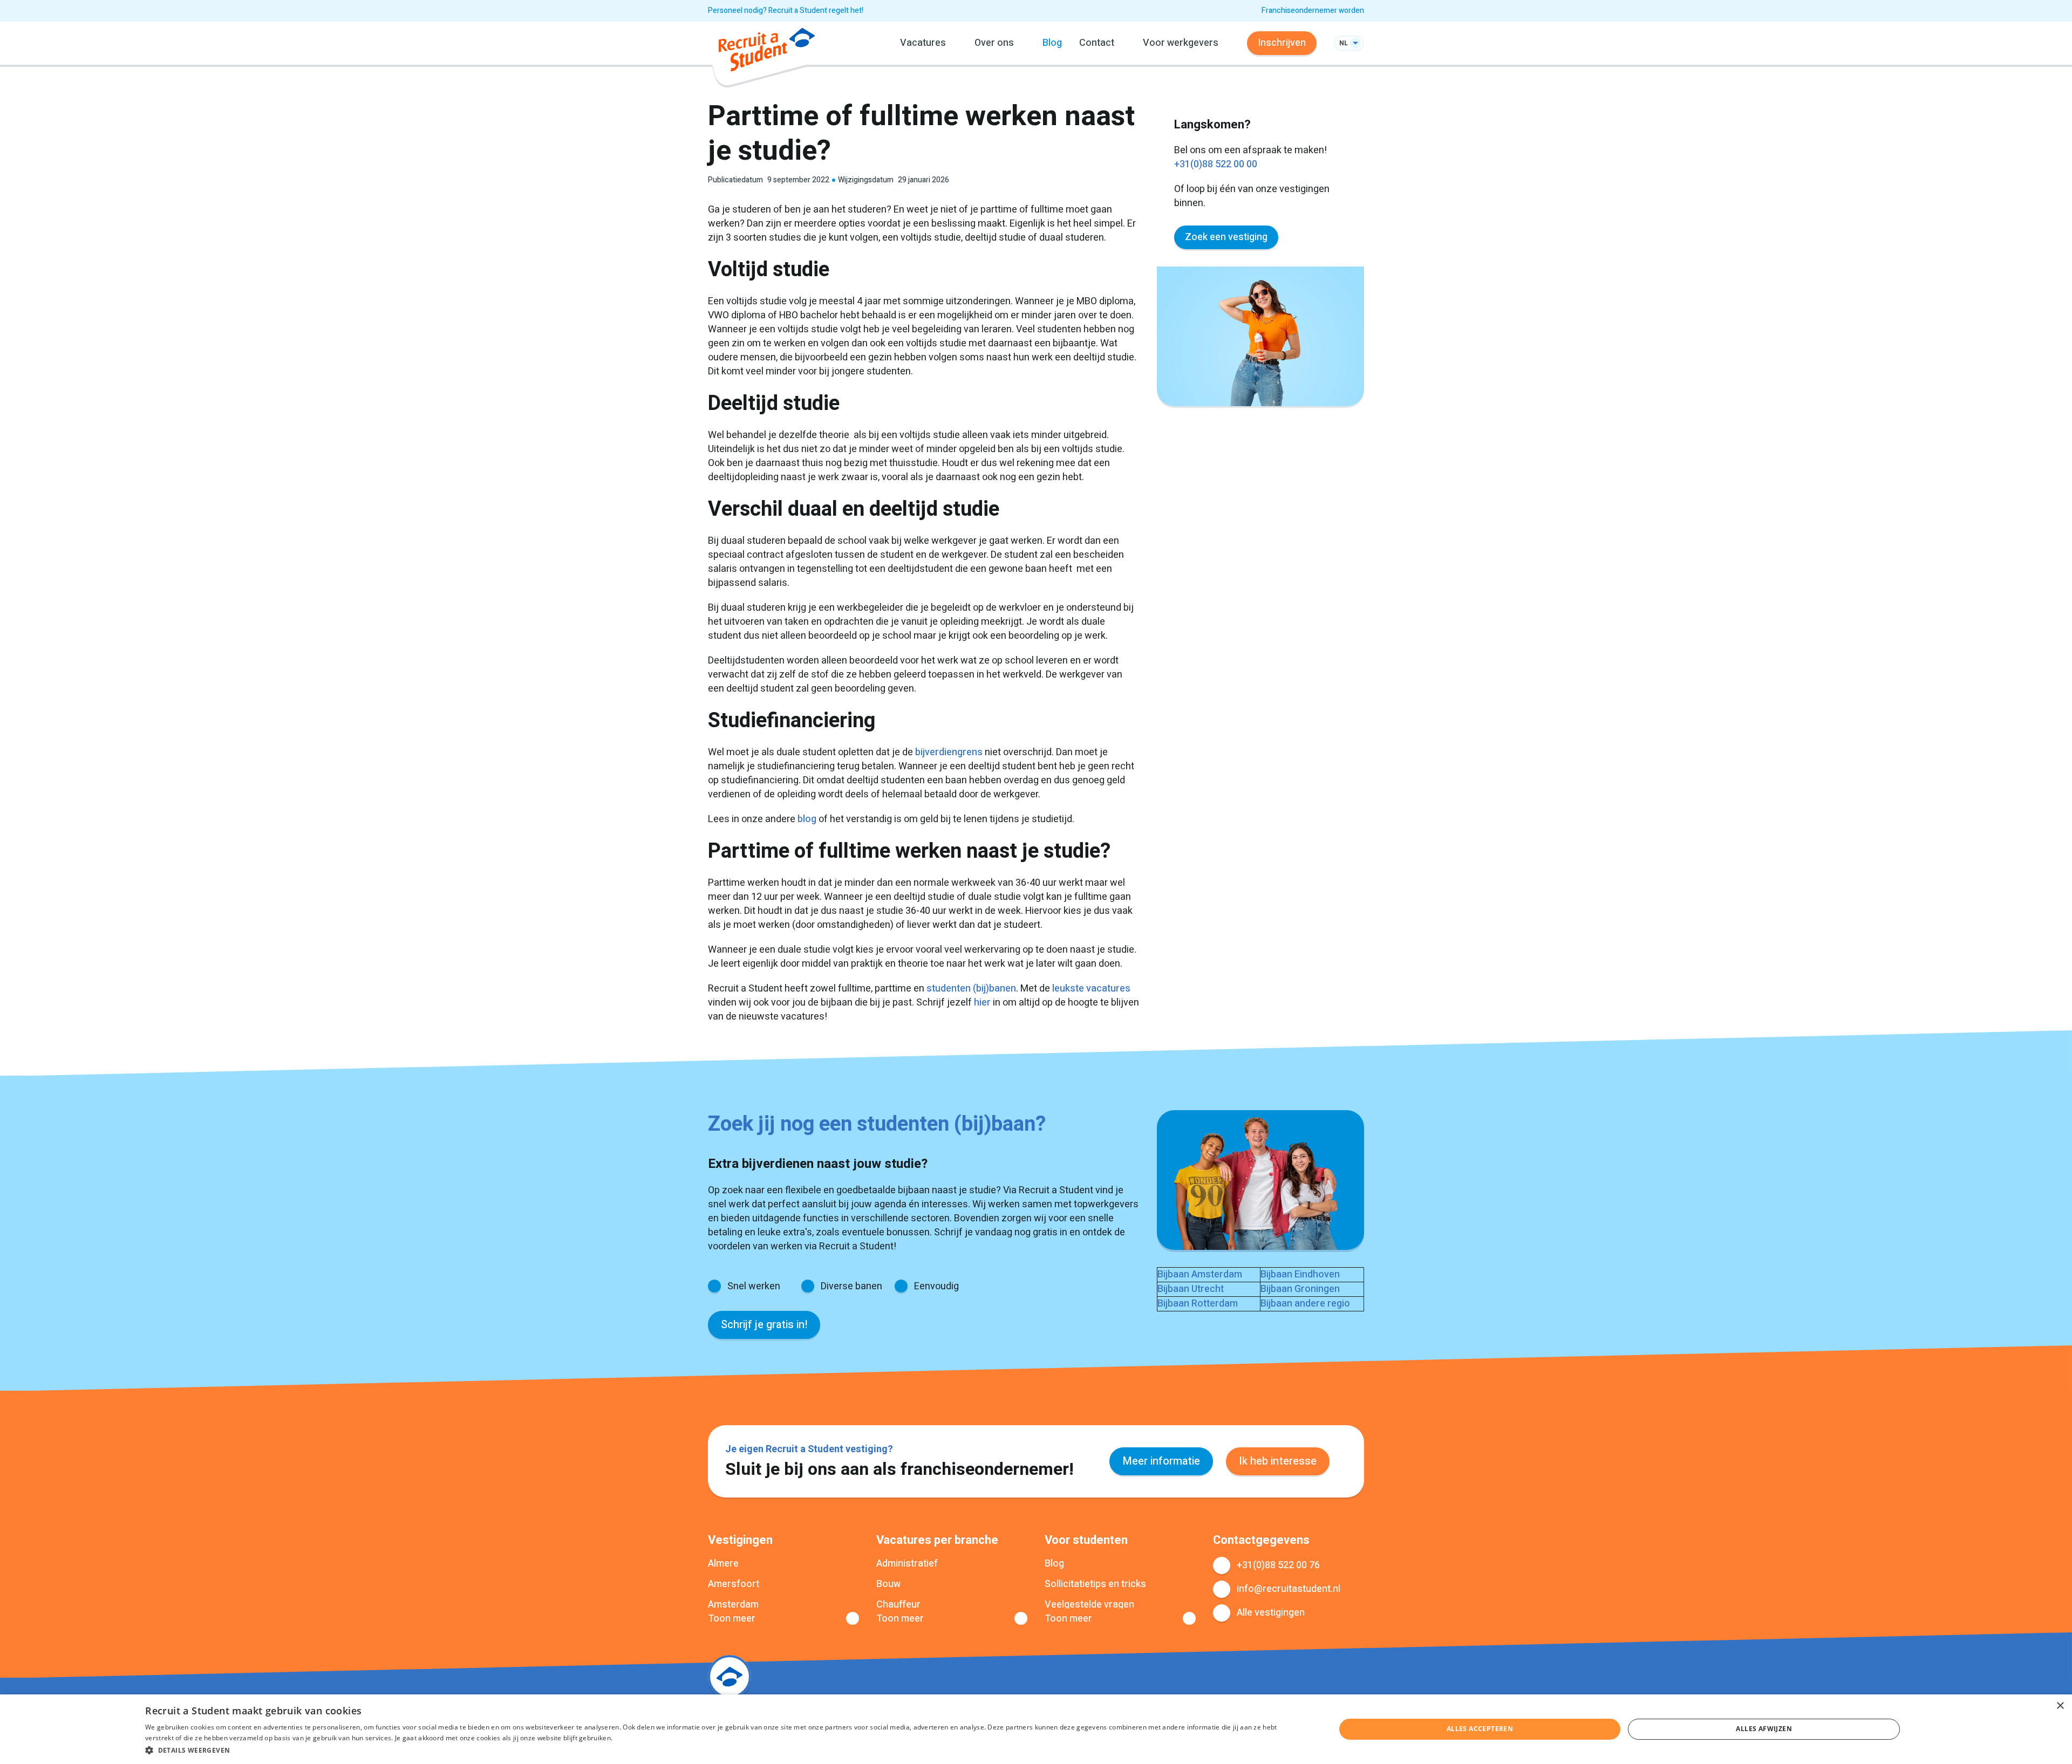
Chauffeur (898, 1605)
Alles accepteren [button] (1480, 1729)
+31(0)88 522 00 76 (1278, 1565)
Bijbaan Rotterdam (1198, 1304)
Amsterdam (733, 1605)
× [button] (2060, 1706)
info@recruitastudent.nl (1289, 1589)
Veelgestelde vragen (1089, 1605)
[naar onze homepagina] (767, 52)
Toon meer (732, 1619)
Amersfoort (734, 1584)
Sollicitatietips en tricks (1095, 1584)
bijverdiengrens (949, 752)
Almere (723, 1564)
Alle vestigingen (1271, 1613)
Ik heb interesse (1278, 1461)
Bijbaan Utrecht (1191, 1289)
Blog (1052, 43)
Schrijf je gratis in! (764, 1325)
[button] (723, 1750)
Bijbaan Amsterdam (1200, 1274)
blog (807, 819)
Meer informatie (1161, 1461)
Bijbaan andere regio (1305, 1304)
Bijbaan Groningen (1300, 1289)
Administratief (907, 1564)
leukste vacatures (1091, 989)
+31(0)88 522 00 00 (1216, 164)
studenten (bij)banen (971, 989)
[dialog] (1036, 1729)
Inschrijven (1282, 43)
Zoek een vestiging (1226, 237)
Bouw (888, 1584)
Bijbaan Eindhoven (1300, 1274)
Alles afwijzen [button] (1764, 1729)
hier (982, 1003)
